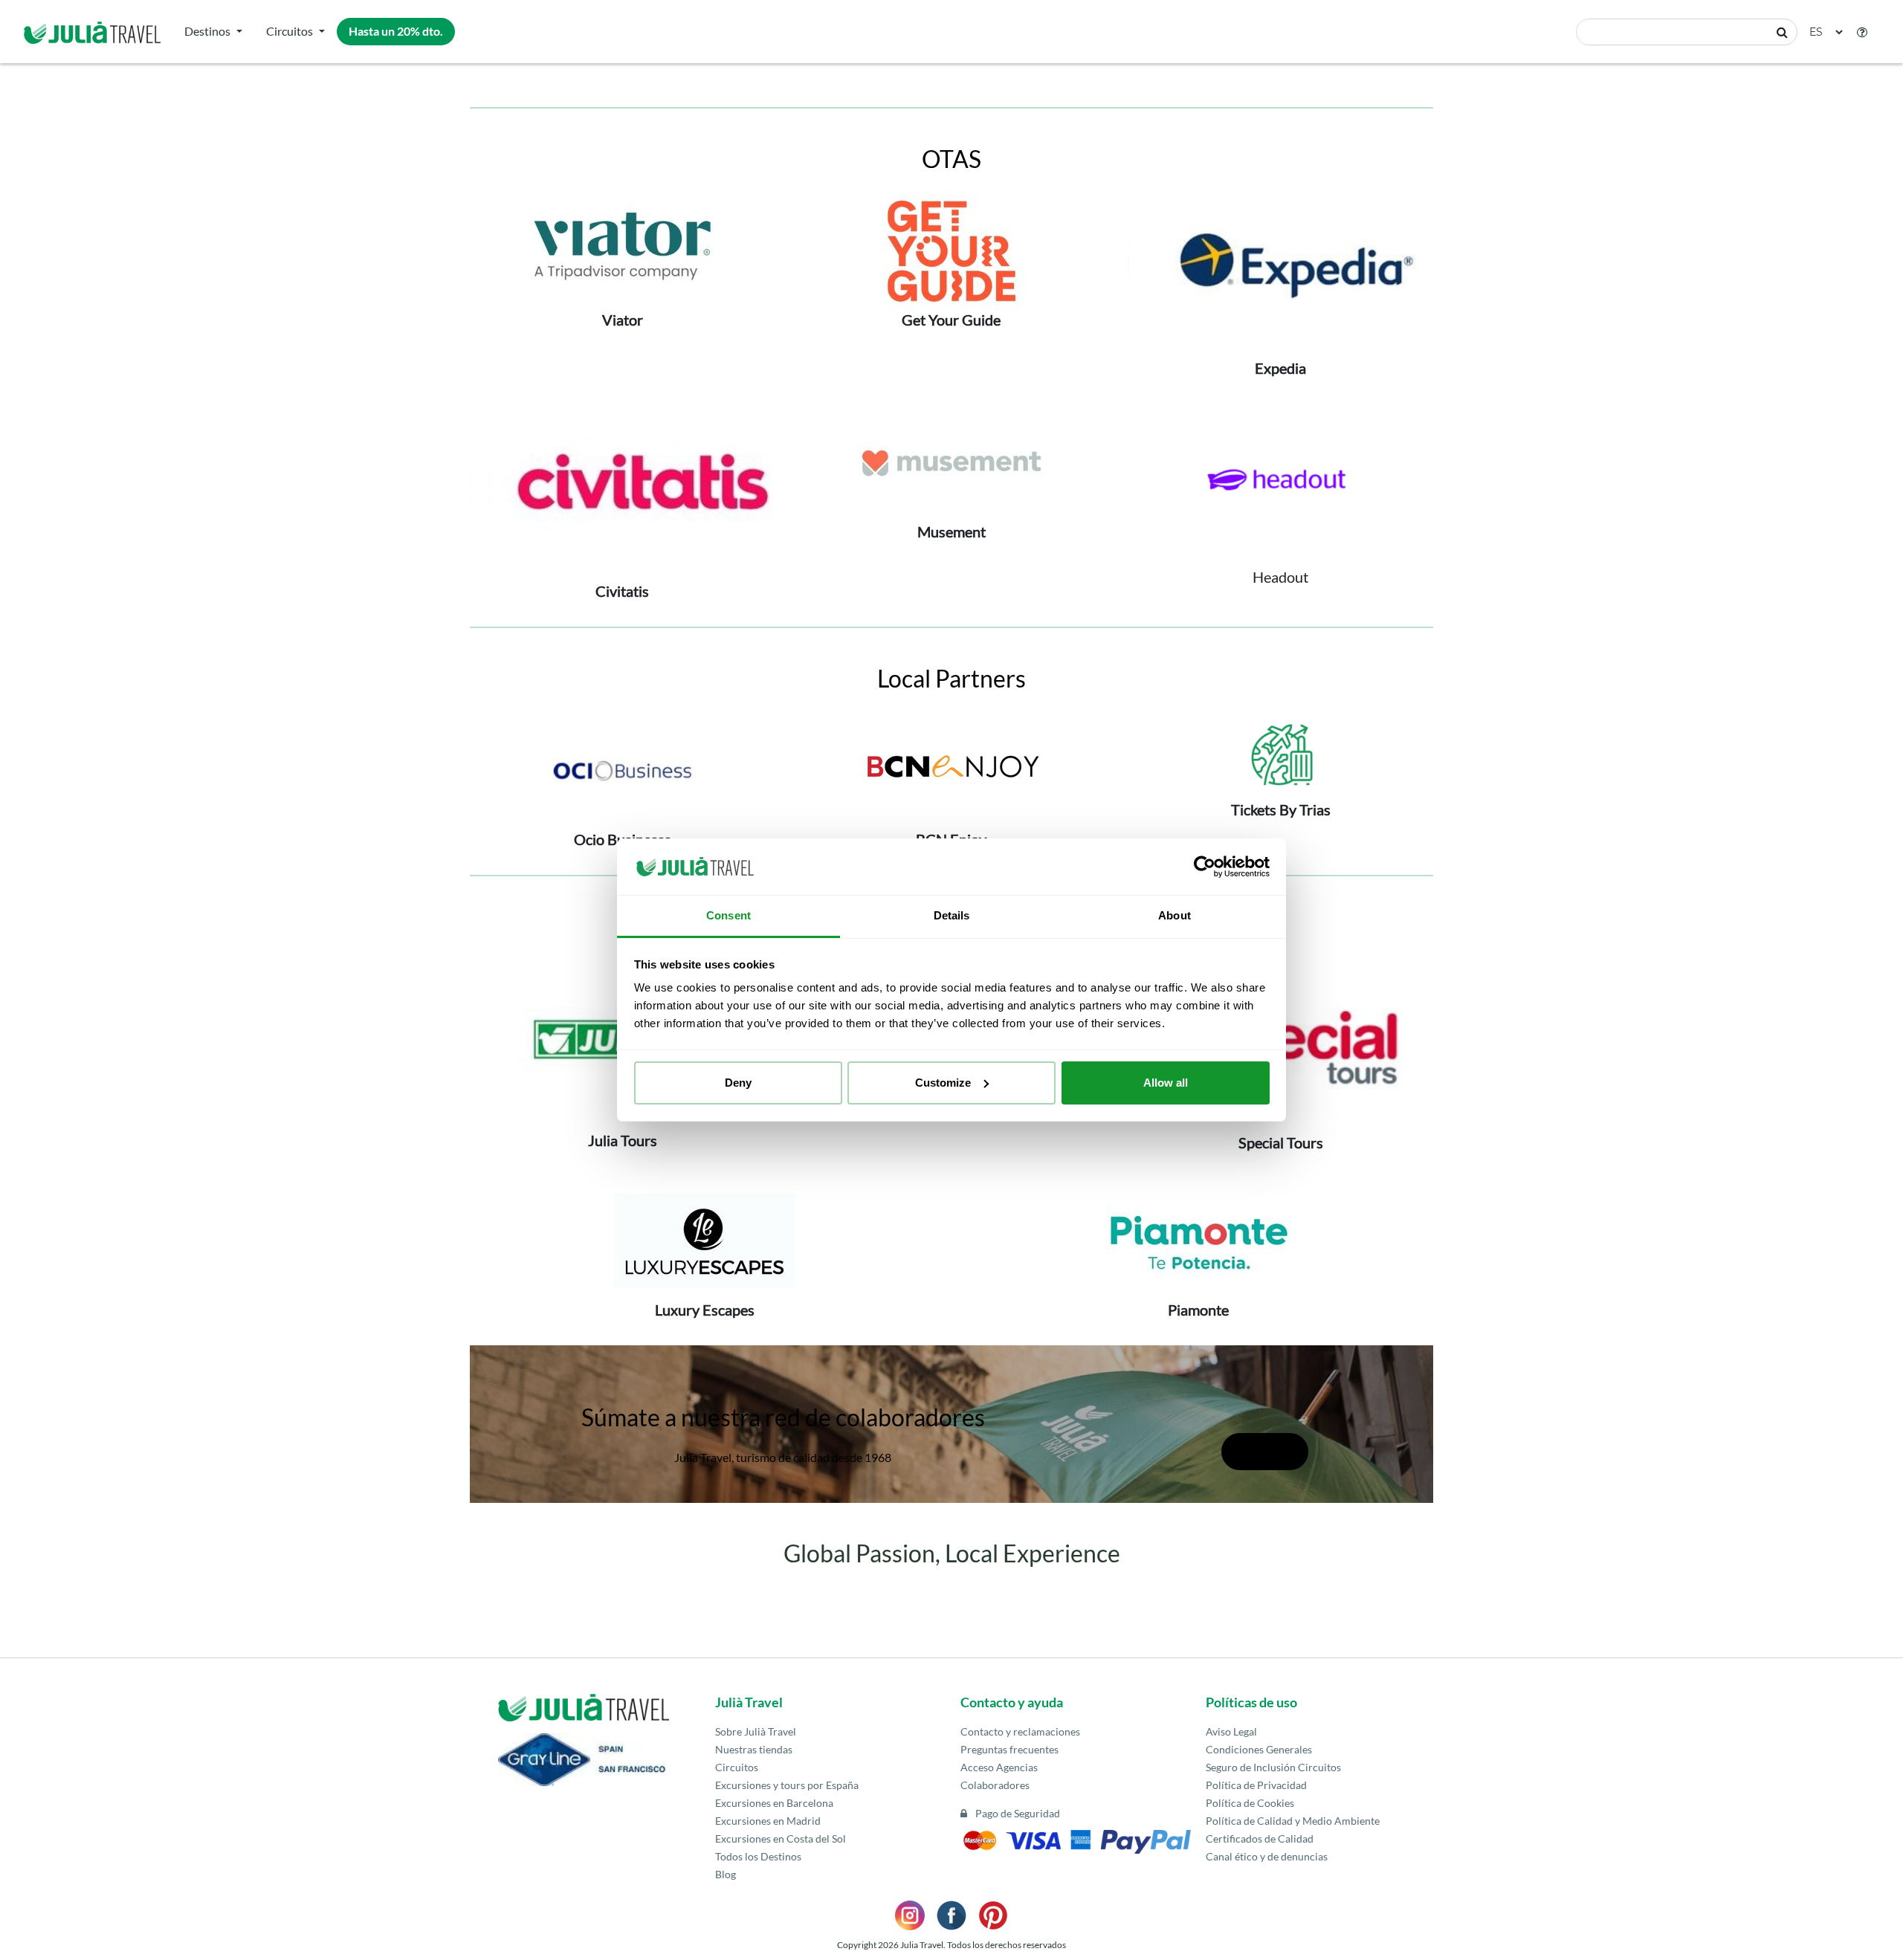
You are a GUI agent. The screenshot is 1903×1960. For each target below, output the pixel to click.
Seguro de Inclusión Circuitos (1273, 1767)
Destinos (207, 31)
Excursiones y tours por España (787, 1785)
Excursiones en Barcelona (774, 1803)
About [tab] (1175, 915)
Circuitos (290, 31)
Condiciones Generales (1259, 1749)
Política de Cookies (1250, 1803)
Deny (738, 1083)
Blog (726, 1874)
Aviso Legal (1231, 1731)
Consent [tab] (728, 915)
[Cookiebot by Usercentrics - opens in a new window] (1205, 867)
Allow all (1166, 1083)
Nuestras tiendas (754, 1749)
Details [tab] (952, 915)
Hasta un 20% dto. (396, 31)
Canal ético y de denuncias (1267, 1856)
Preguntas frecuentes (1009, 1749)
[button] (1862, 32)
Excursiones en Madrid (768, 1821)
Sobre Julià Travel (756, 1731)
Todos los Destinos (758, 1856)
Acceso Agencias (999, 1767)
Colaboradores (995, 1785)
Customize (943, 1083)
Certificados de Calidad (1260, 1838)
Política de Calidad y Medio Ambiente (1293, 1821)
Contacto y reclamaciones (1020, 1731)
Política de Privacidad (1256, 1785)
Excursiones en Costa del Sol (781, 1838)
